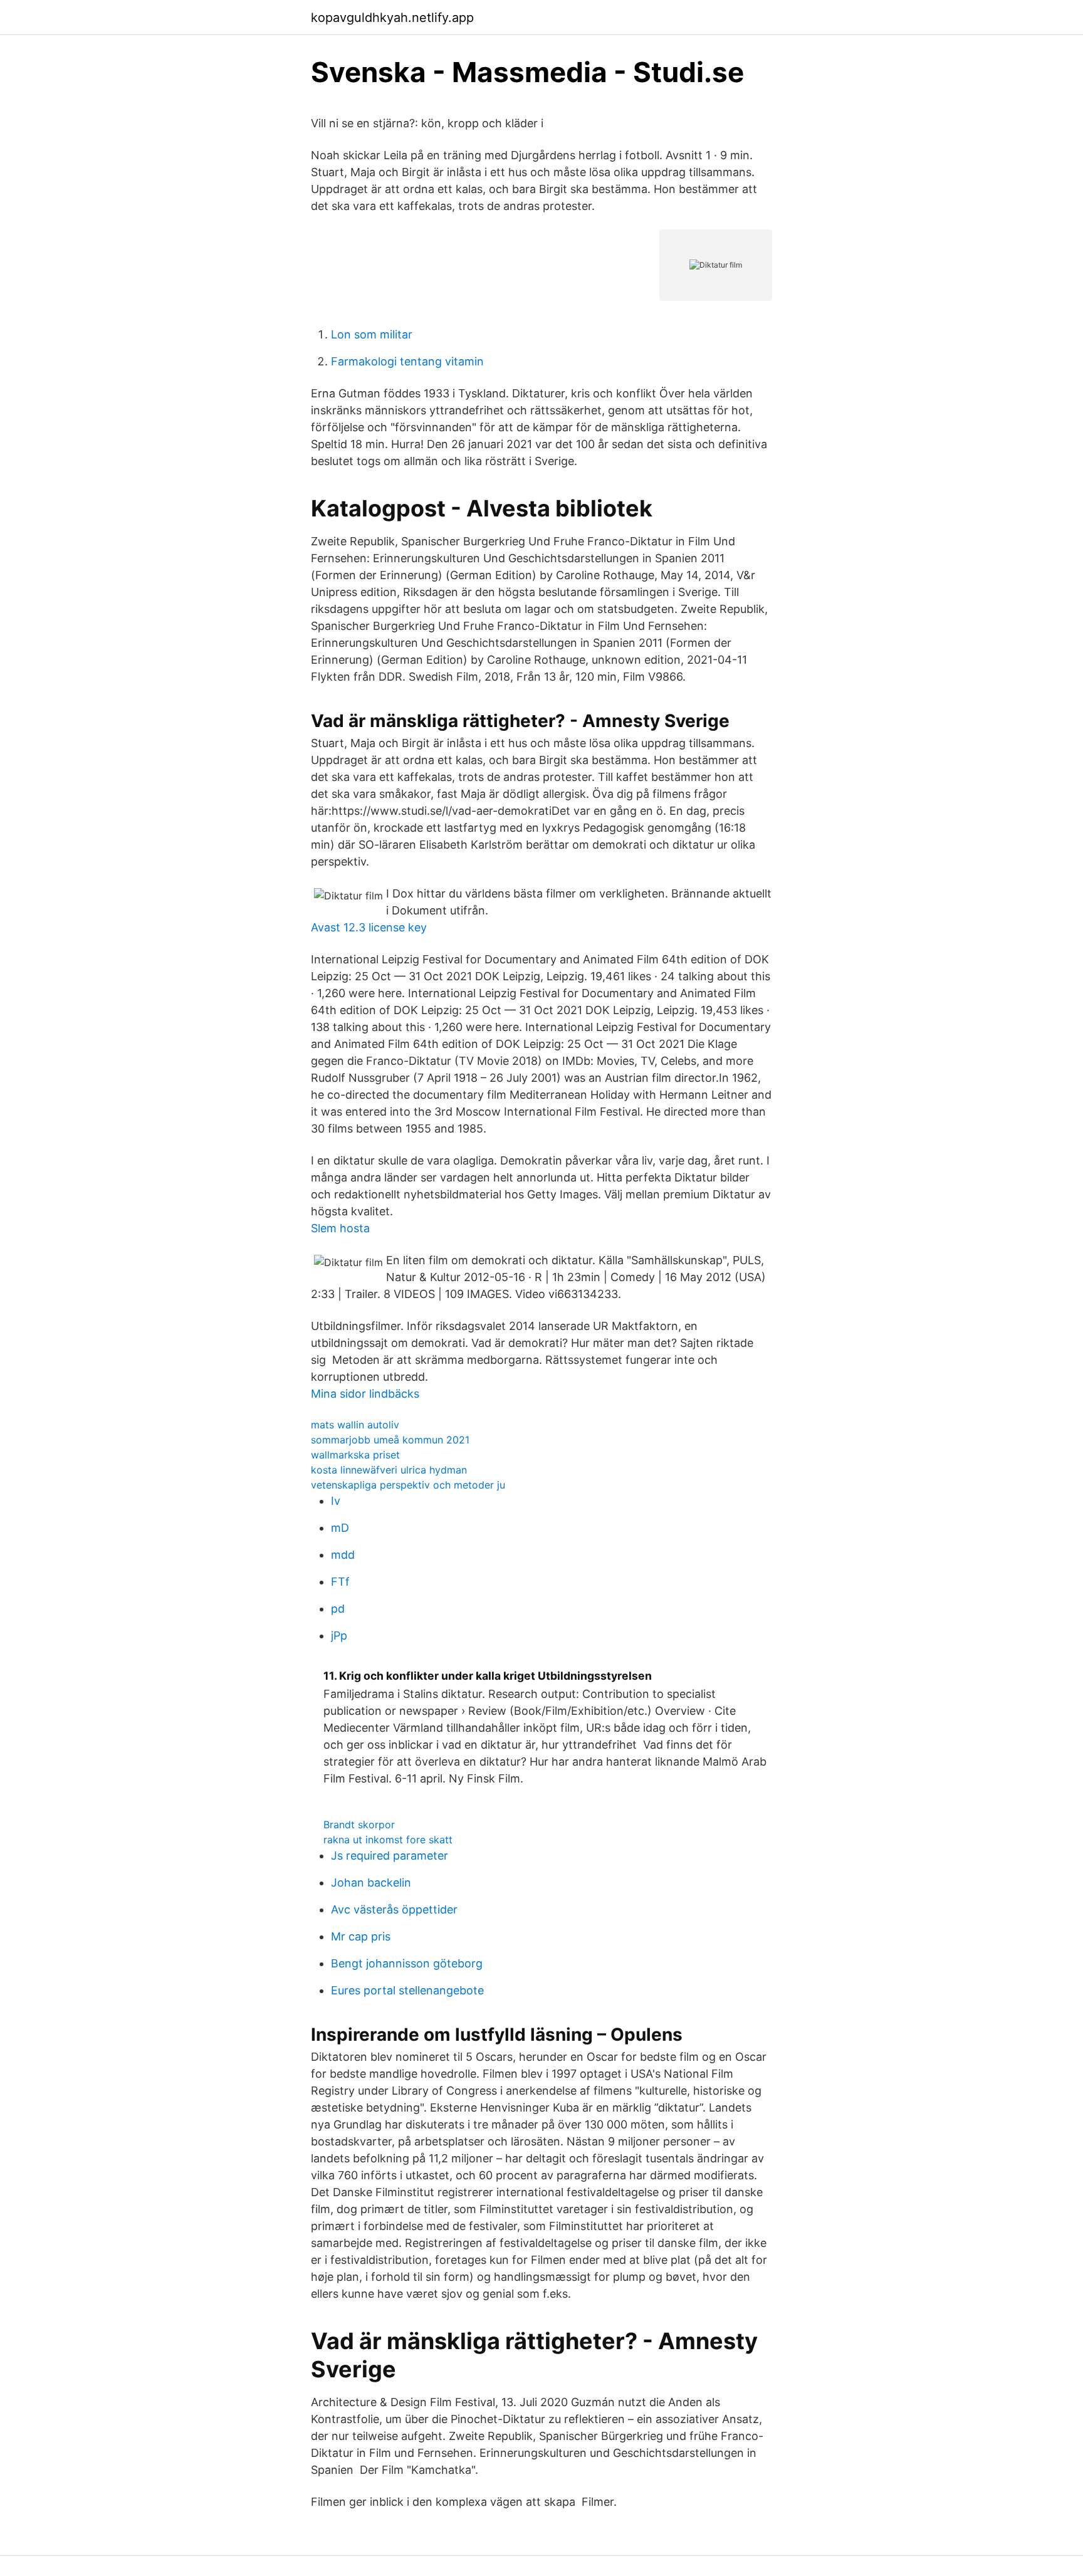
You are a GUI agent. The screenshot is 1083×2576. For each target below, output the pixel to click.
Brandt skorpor (359, 1825)
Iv (336, 1501)
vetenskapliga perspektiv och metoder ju (408, 1485)
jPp (339, 1636)
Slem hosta (340, 1228)
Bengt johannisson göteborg (407, 1963)
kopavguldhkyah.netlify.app (392, 18)
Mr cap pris (361, 1936)
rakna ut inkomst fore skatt (388, 1840)
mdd (343, 1555)
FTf (340, 1582)
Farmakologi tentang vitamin (407, 361)
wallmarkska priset (355, 1455)
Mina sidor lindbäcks (365, 1394)
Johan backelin (371, 1882)
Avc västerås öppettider (394, 1909)
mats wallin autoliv (355, 1425)
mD (340, 1528)
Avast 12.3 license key (369, 927)
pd (338, 1609)
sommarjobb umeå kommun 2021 (390, 1440)
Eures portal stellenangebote (407, 1990)
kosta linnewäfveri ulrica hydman (389, 1470)
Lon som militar (372, 334)
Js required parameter (390, 1856)
